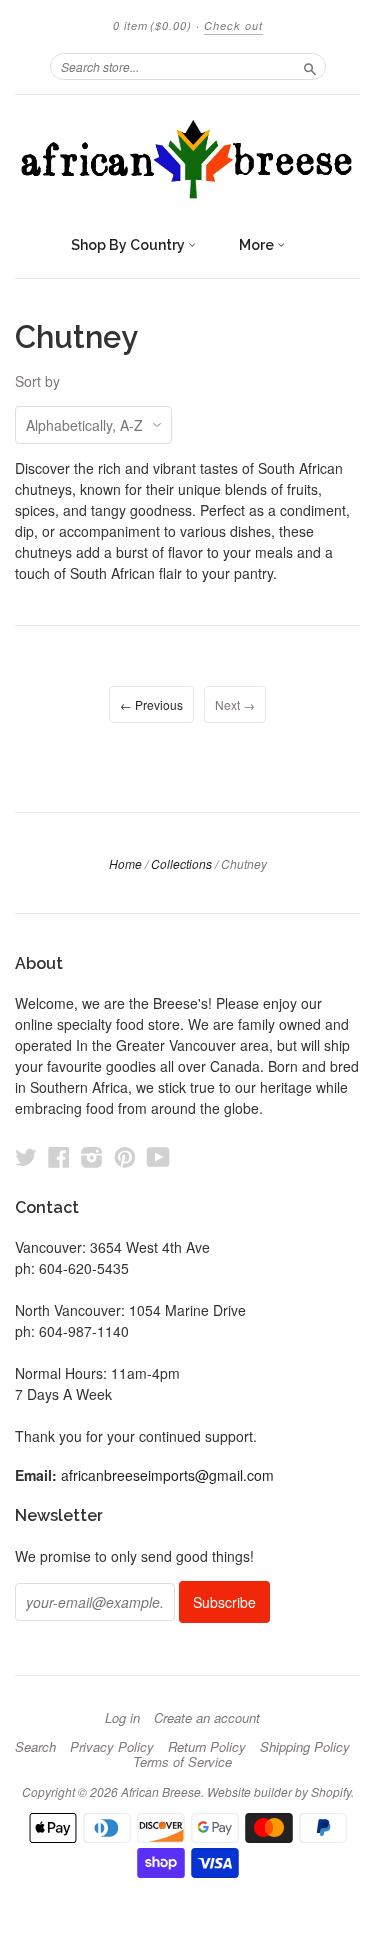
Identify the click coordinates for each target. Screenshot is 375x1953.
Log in (122, 1718)
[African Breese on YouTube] (158, 1156)
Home (125, 863)
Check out (233, 25)
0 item (152, 25)
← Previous (151, 704)
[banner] (187, 160)
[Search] (310, 66)
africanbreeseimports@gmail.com (167, 1475)
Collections (181, 863)
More (258, 245)
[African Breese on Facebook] (59, 1156)
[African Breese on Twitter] (26, 1156)
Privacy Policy (112, 1747)
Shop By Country (129, 245)
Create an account (207, 1718)
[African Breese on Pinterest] (125, 1156)
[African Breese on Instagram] (92, 1156)
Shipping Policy (305, 1747)
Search (35, 1747)
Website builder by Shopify (279, 1791)
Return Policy (207, 1747)
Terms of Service (182, 1762)
